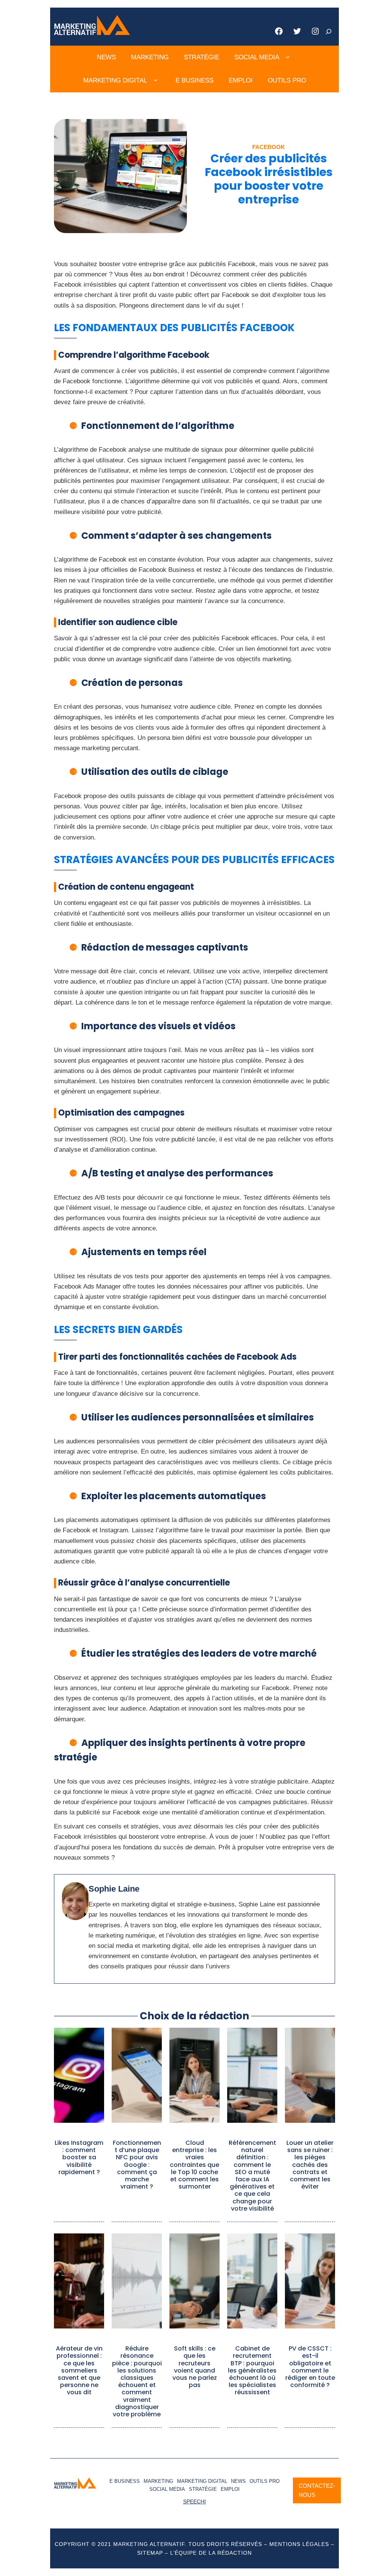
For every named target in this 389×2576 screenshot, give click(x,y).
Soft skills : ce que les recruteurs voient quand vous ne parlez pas (195, 2367)
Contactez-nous (317, 2490)
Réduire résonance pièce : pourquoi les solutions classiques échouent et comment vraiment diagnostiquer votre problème (137, 2381)
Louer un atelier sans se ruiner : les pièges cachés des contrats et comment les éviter (310, 2165)
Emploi (241, 80)
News (106, 57)
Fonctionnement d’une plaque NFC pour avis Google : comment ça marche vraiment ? (137, 2165)
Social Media (257, 57)
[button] (288, 57)
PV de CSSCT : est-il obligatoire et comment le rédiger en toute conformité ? (310, 2367)
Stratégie (202, 57)
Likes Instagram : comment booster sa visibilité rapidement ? (79, 2157)
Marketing (150, 57)
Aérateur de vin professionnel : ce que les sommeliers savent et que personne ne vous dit (79, 2370)
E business (194, 80)
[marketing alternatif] (92, 33)
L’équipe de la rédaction (211, 2553)
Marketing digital (115, 80)
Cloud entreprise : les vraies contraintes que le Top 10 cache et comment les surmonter (194, 2165)
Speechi (194, 2501)
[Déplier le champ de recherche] (329, 32)
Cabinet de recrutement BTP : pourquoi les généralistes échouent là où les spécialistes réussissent (252, 2370)
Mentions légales (299, 2544)
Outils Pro (287, 80)
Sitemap (150, 2553)
